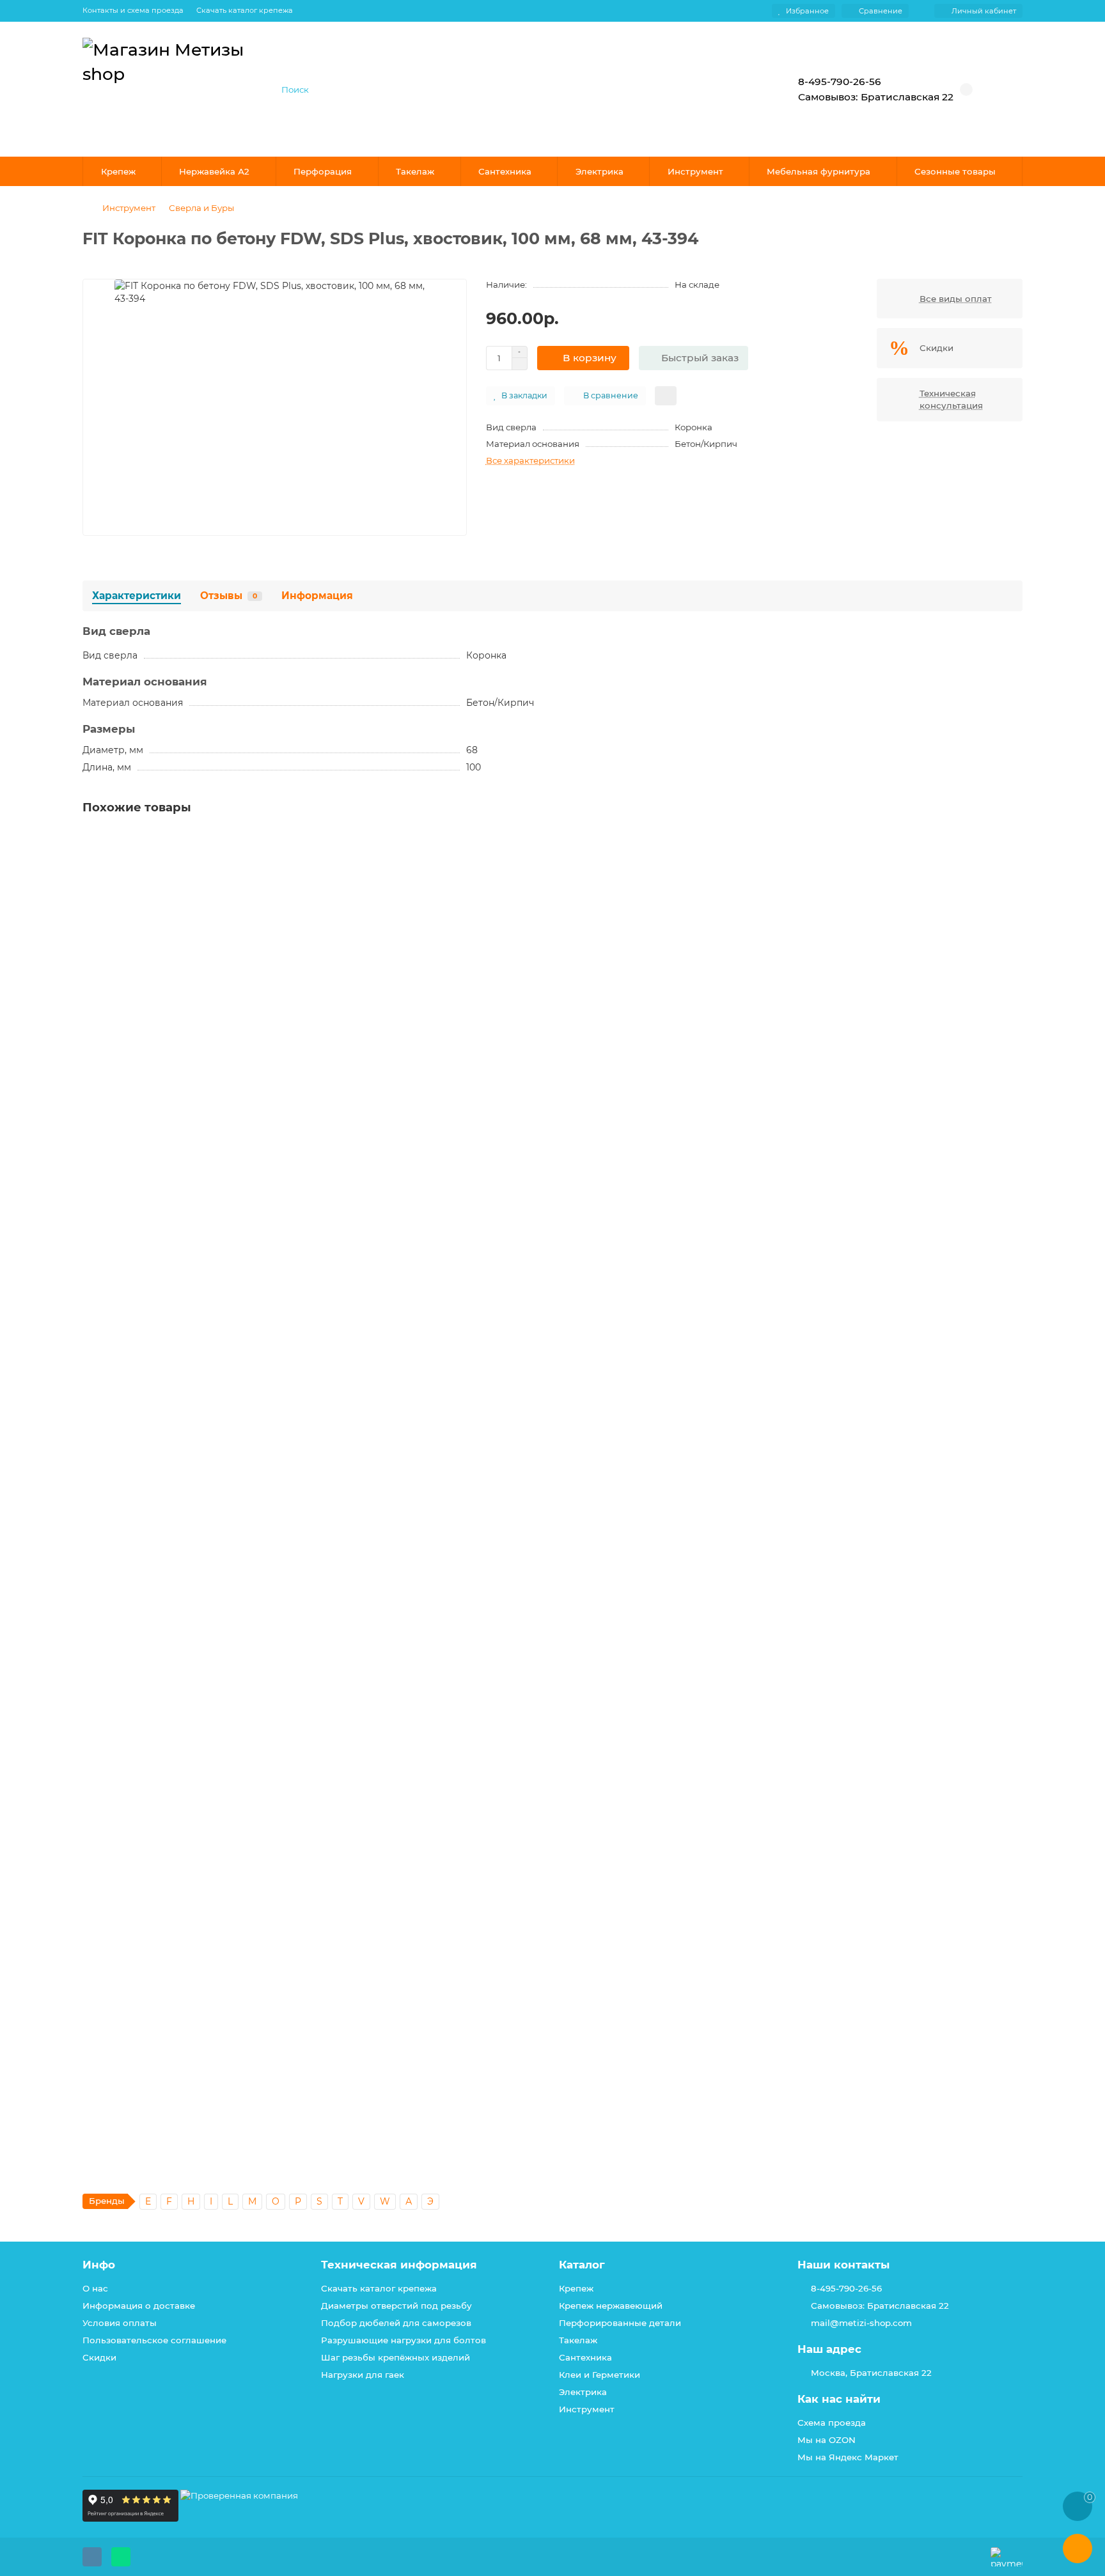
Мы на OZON (827, 2440)
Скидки (99, 2357)
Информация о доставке (139, 2306)
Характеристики (137, 596)
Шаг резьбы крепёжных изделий (396, 2357)
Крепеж (118, 171)
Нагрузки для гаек (363, 2375)
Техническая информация (399, 2265)
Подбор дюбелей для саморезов (396, 2323)
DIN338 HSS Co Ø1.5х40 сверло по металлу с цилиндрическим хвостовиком (266, 986)
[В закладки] (1012, 842)
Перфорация (323, 171)
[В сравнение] (1012, 866)
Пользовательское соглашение (154, 2340)
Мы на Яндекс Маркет (848, 2457)
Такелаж (415, 171)
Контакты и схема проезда (133, 10)
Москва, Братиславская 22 (871, 2373)
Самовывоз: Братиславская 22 (880, 2306)
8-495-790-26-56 (846, 2288)
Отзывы (229, 596)
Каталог (582, 2265)
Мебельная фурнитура (819, 171)
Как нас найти (839, 2399)
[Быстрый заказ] (225, 1064)
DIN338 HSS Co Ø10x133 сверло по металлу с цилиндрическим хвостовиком (266, 1258)
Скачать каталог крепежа (245, 10)
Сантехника (505, 171)
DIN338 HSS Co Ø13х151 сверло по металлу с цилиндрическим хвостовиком (265, 2073)
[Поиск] (735, 90)
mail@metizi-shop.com (861, 2323)
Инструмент (695, 171)
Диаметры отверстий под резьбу (396, 2306)
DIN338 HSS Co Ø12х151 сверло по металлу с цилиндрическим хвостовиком (265, 1801)
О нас (95, 2288)
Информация (317, 596)
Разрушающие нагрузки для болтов (404, 2340)
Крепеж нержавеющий (611, 2306)
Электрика (600, 171)
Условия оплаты (120, 2323)
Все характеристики (530, 460)
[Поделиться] (666, 396)
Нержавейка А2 (214, 171)
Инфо (99, 2265)
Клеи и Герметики (600, 2375)
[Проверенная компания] (239, 2518)
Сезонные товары (955, 171)
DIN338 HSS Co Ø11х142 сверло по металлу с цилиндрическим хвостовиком (265, 1529)
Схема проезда (832, 2423)
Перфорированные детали (620, 2323)
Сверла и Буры (201, 208)
